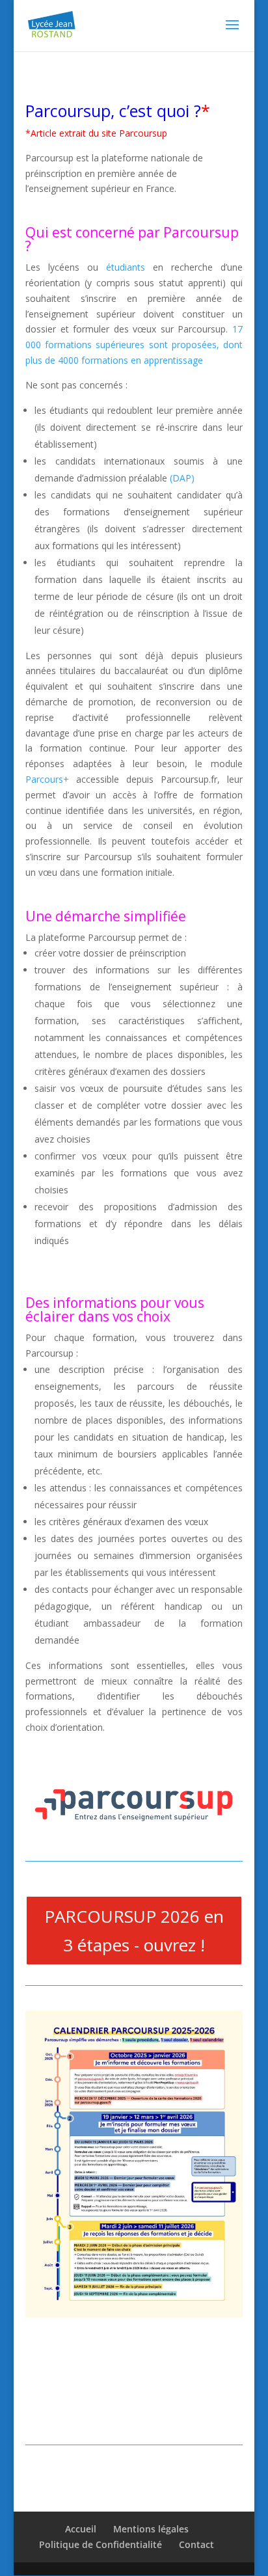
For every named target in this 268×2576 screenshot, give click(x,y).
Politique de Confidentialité (100, 2544)
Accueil (81, 2529)
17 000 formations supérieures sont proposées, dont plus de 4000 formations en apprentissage (134, 345)
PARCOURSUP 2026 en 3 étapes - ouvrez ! (134, 1931)
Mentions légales (151, 2529)
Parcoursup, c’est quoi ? (113, 111)
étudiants (126, 267)
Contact (196, 2544)
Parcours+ (47, 779)
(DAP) (182, 478)
